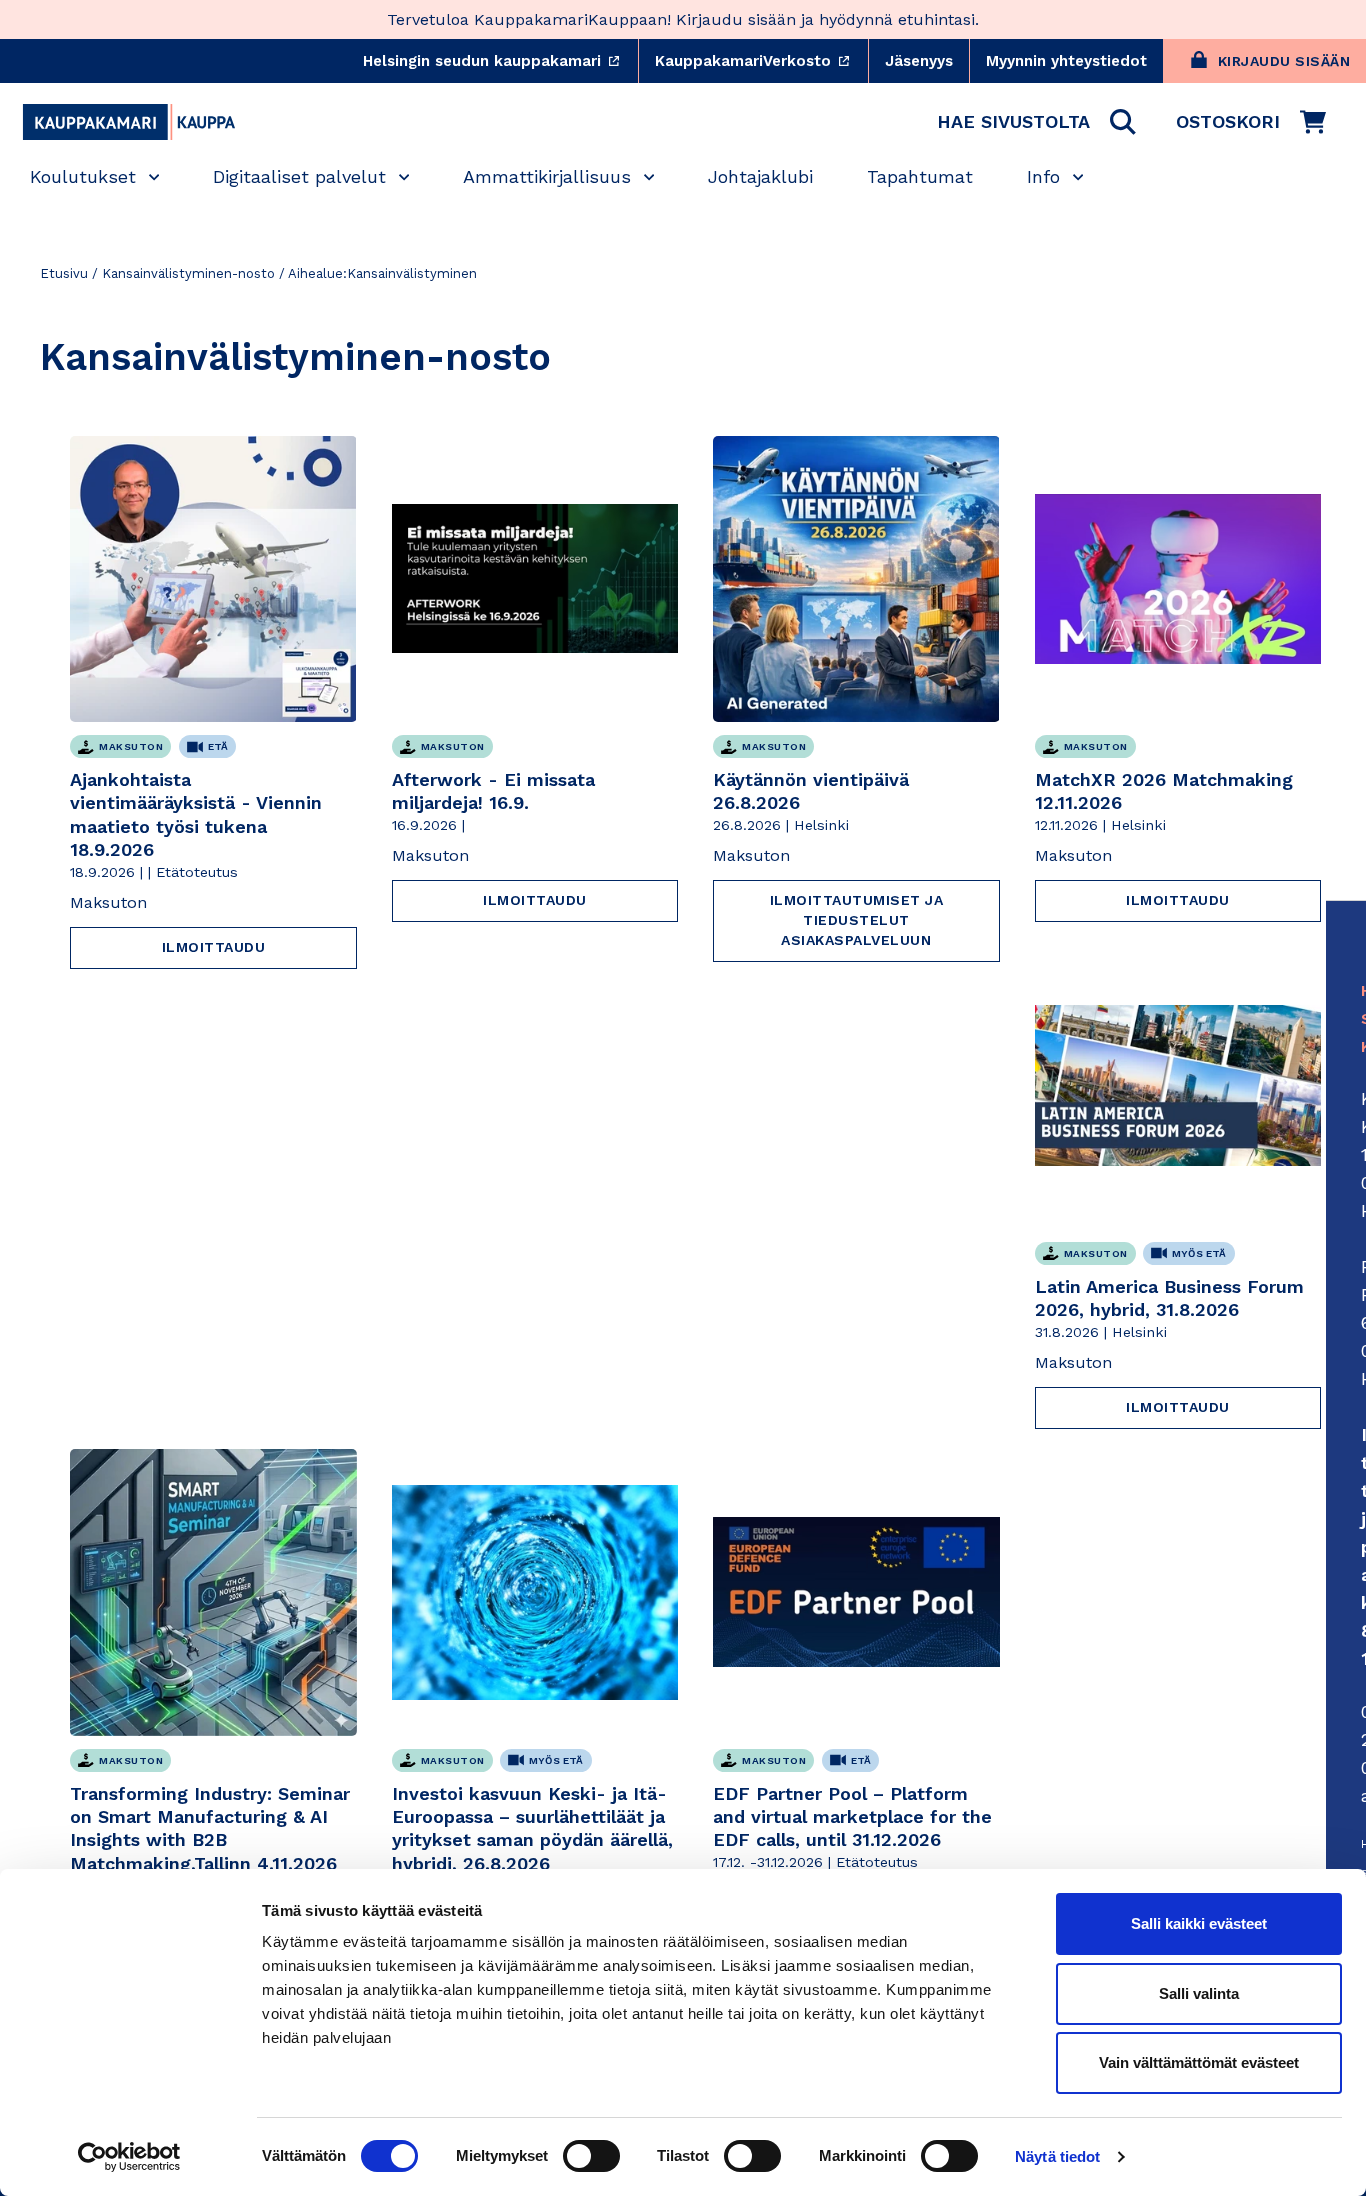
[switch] (591, 2156)
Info (1043, 176)
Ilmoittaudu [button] (214, 947)
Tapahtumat (920, 176)
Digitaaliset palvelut (299, 176)
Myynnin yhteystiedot (1066, 61)
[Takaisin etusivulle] (129, 122)
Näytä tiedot (1057, 2156)
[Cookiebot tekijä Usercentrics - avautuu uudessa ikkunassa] (129, 2157)
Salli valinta (1199, 1993)
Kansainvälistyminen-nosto (188, 273)
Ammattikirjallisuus (547, 176)
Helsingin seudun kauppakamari (500, 61)
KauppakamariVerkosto (761, 61)
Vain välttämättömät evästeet (1199, 2062)
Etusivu (64, 273)
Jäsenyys (919, 61)
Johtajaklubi (760, 176)
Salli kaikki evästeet (1199, 1923)
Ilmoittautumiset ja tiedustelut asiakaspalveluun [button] (857, 920)
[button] (1036, 122)
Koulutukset (83, 176)
